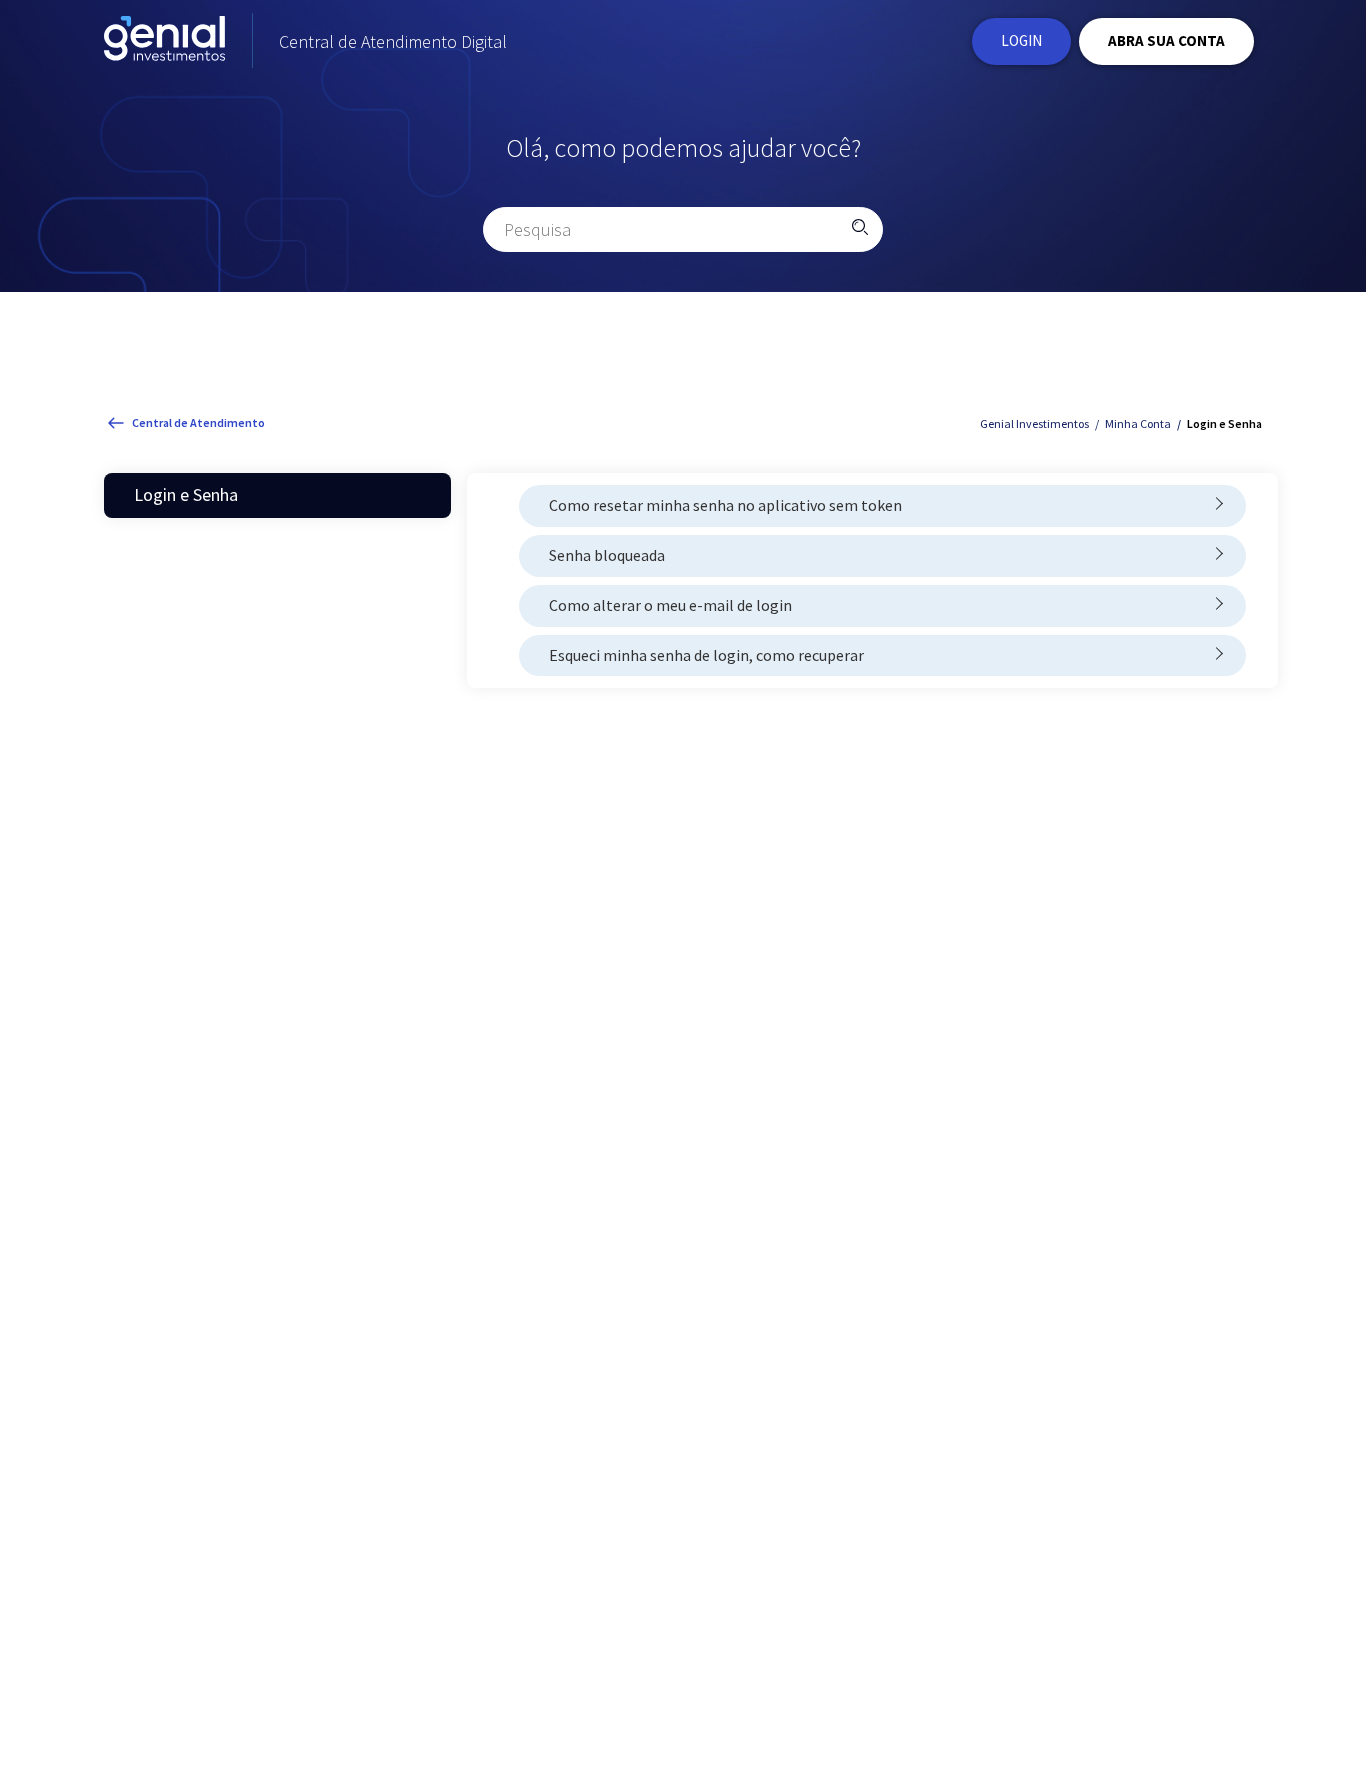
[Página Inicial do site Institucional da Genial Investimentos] (164, 41)
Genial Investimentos (1034, 423)
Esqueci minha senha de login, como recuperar (706, 655)
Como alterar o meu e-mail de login (670, 605)
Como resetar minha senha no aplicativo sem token (725, 505)
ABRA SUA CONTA (1166, 40)
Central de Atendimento (198, 422)
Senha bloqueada (607, 555)
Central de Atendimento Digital (393, 41)
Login (1021, 40)
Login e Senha (1224, 423)
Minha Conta (1138, 423)
